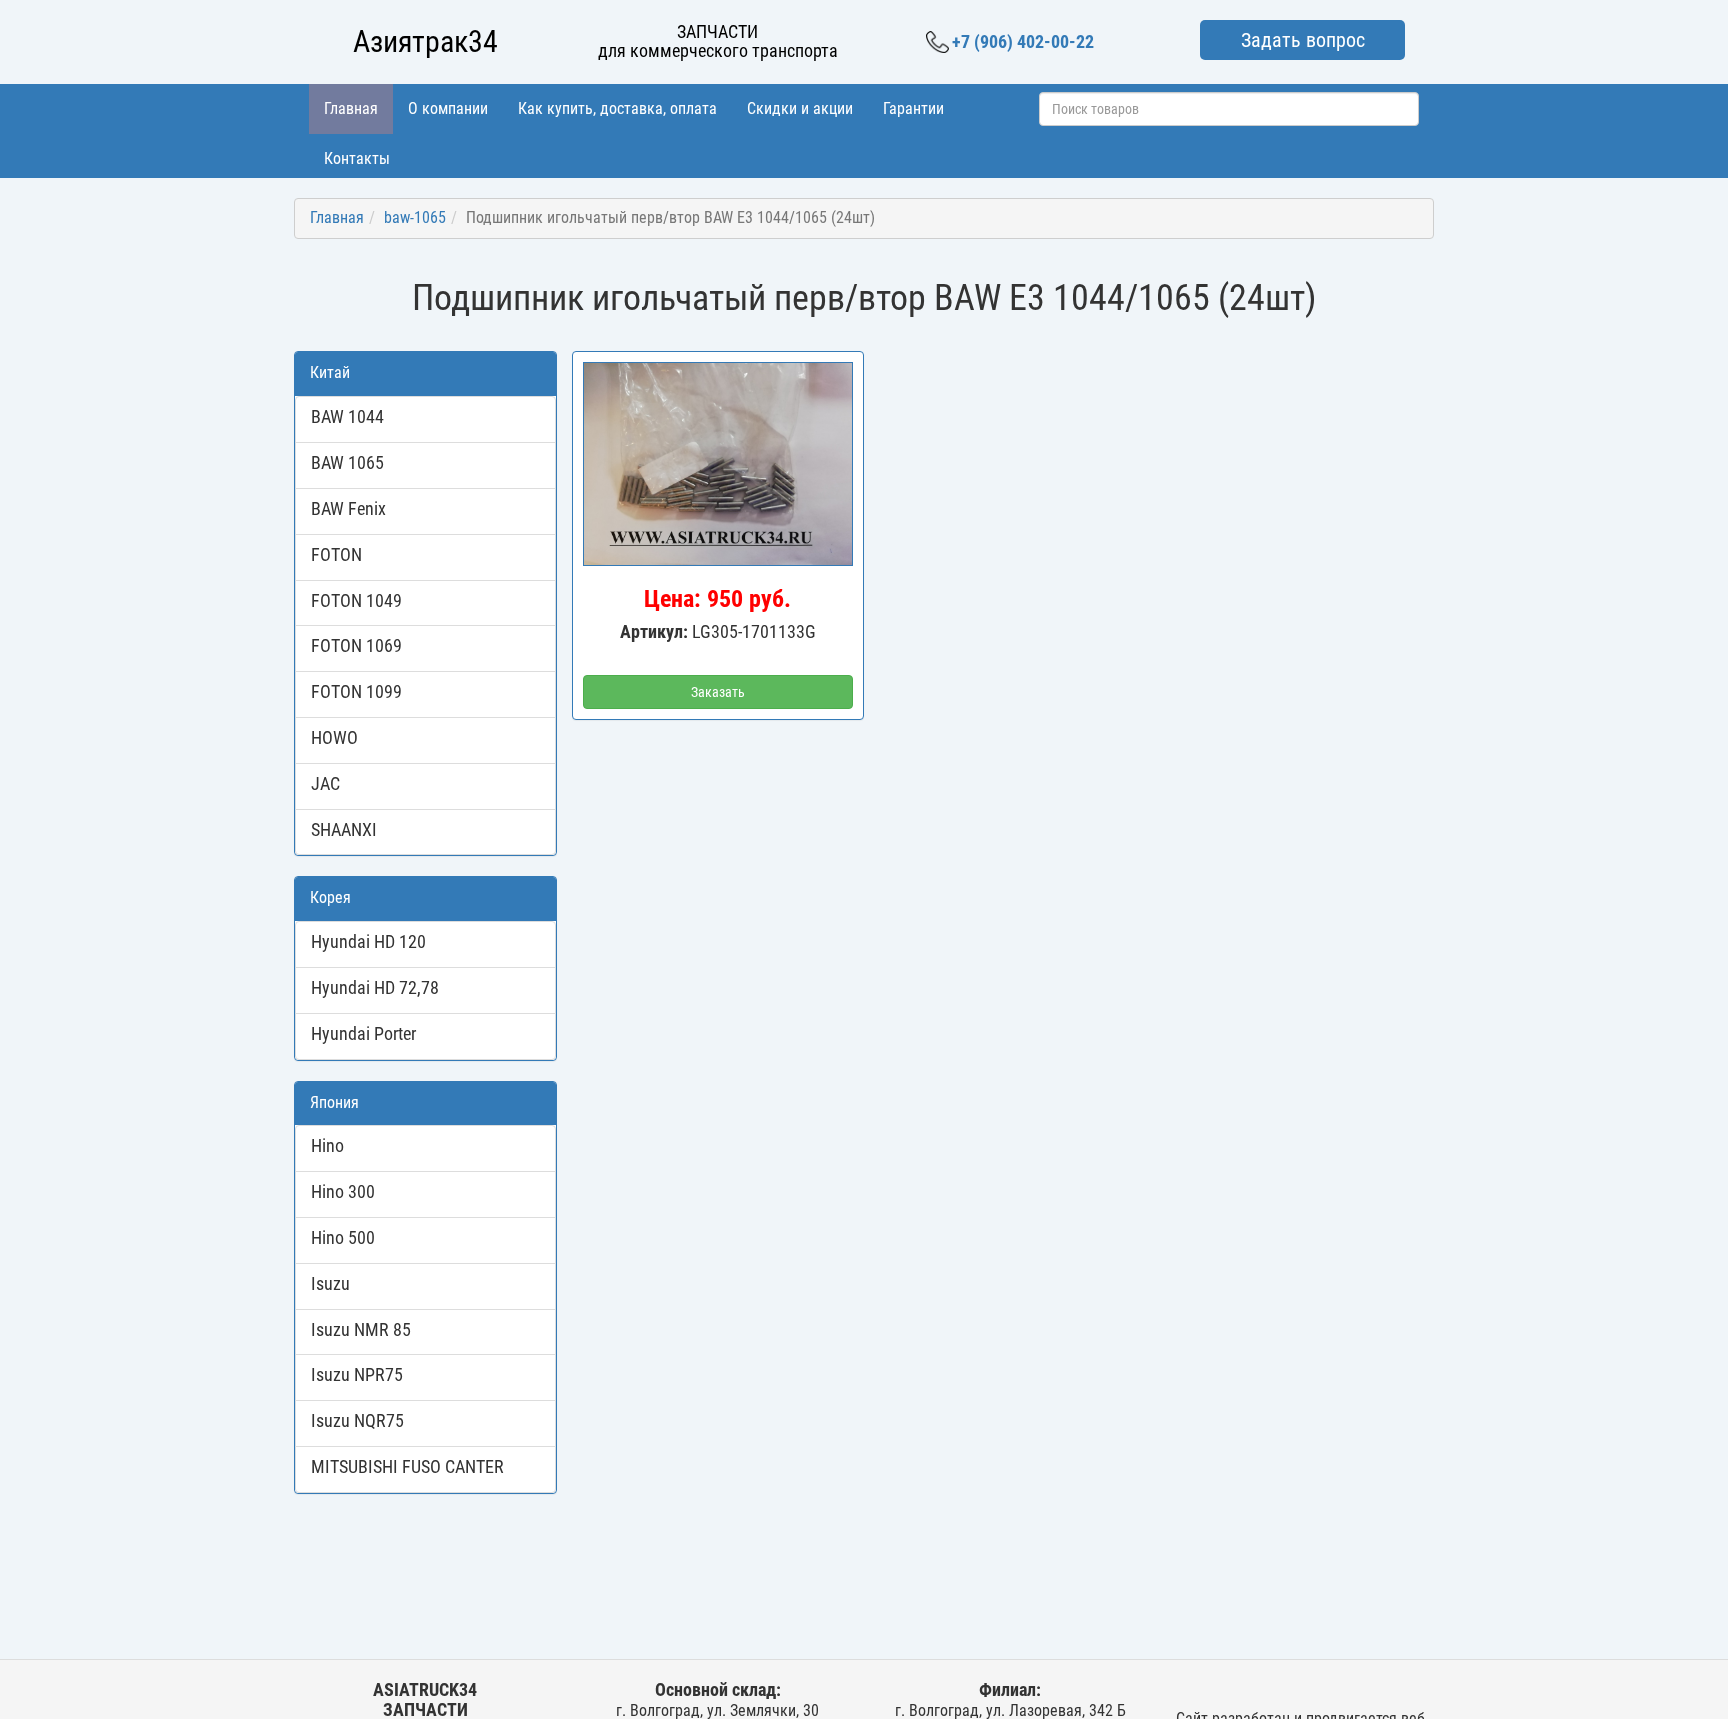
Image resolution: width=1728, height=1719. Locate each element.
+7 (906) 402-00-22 (1023, 41)
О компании (448, 108)
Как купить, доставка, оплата (617, 108)
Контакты (357, 158)
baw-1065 (415, 217)
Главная (351, 108)
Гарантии (913, 108)
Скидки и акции (800, 108)
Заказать (718, 692)
